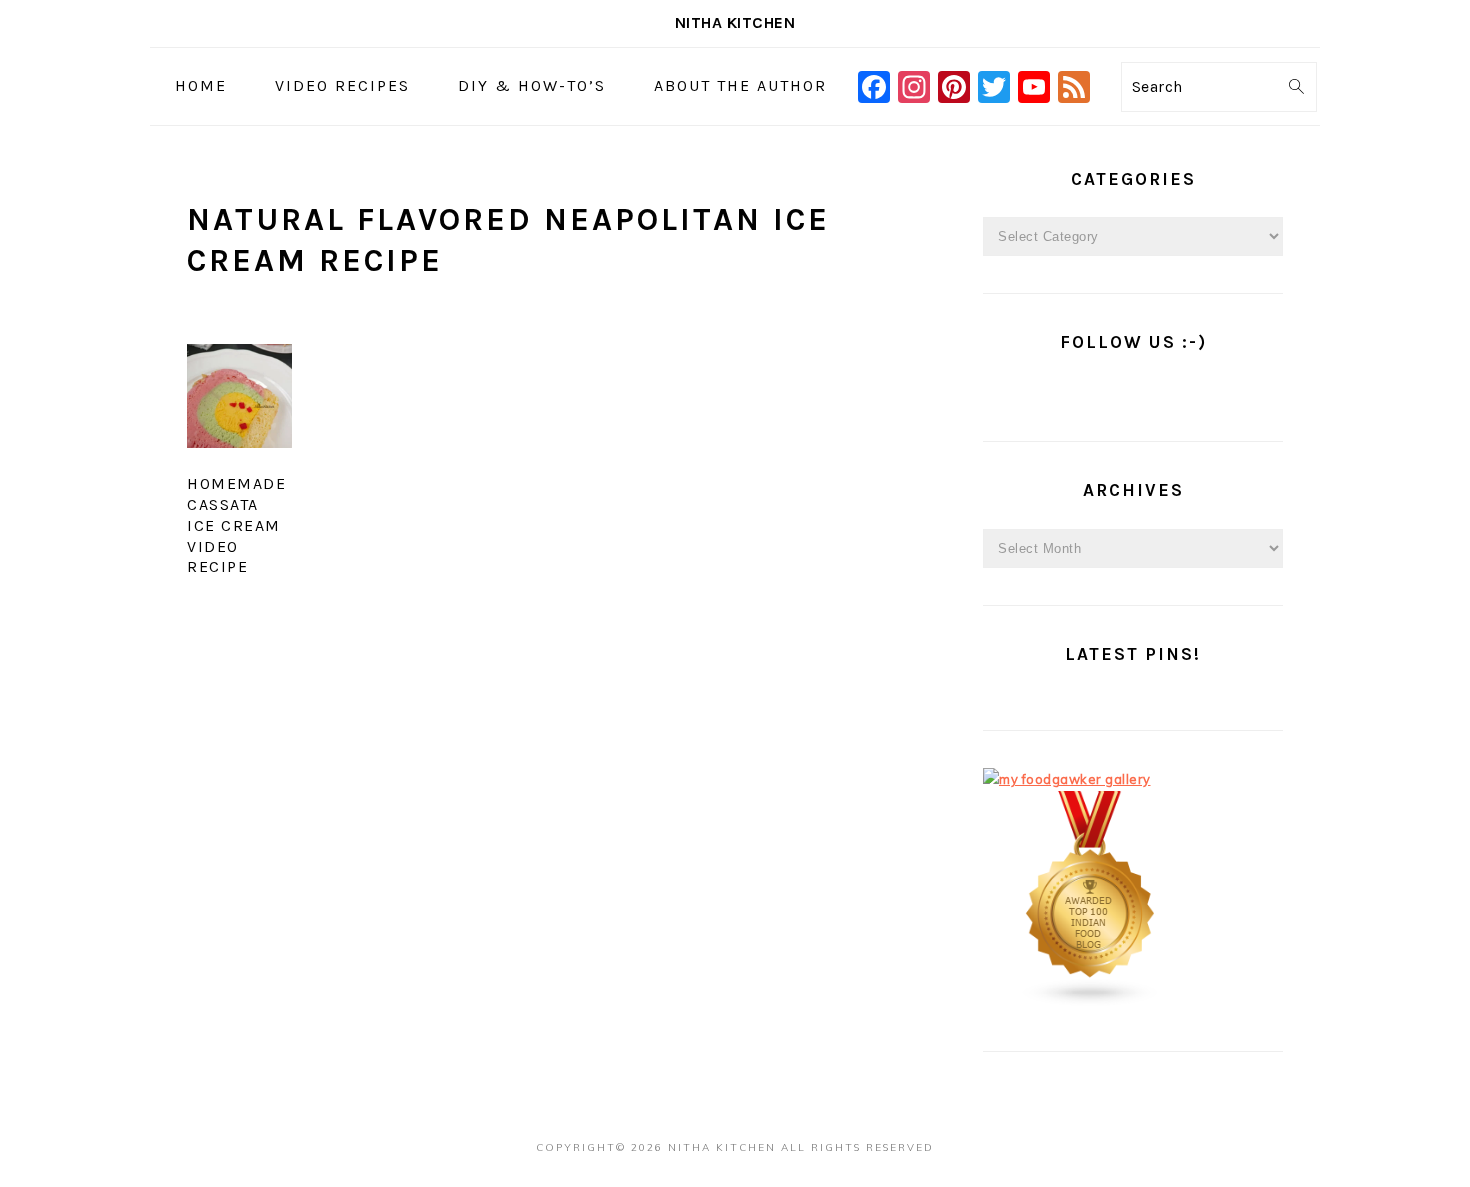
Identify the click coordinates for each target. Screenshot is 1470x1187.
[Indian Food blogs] (1091, 1002)
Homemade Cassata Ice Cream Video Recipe (236, 525)
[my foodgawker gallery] (1067, 779)
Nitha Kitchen (735, 22)
